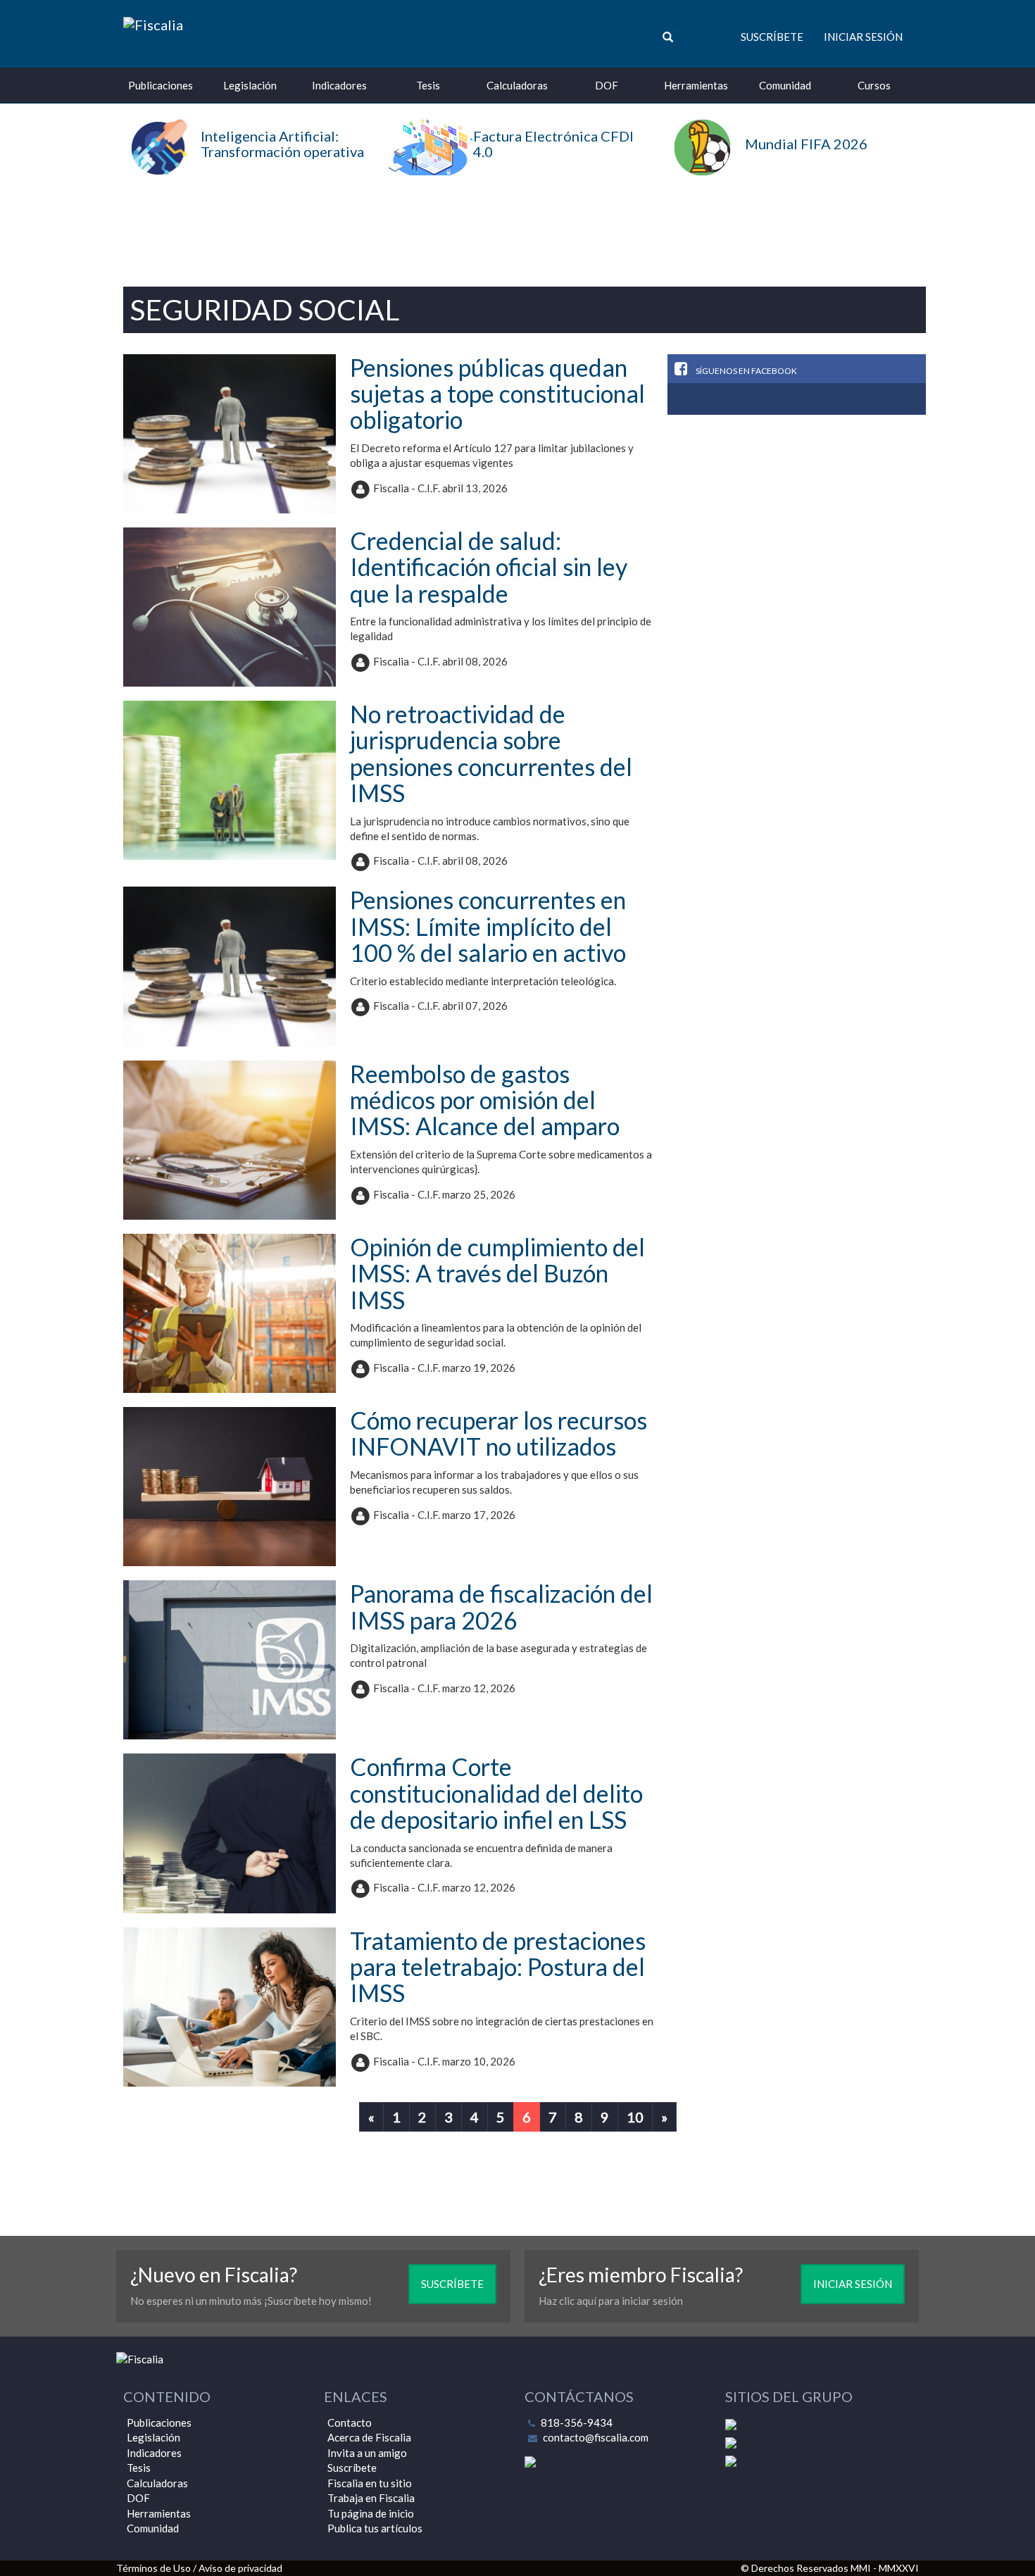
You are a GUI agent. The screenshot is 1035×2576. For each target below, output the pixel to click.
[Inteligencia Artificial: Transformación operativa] (245, 171)
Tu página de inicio (371, 2513)
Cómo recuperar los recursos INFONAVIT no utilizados (498, 1433)
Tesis (428, 85)
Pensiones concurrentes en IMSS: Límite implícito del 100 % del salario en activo (488, 926)
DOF (607, 85)
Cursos (874, 85)
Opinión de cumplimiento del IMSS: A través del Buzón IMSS (497, 1273)
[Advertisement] (517, 225)
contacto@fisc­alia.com (596, 2437)
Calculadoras (517, 85)
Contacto (350, 2422)
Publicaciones (161, 85)
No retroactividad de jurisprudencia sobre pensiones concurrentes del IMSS (491, 753)
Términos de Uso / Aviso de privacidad (199, 2568)
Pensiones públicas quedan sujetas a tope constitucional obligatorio (497, 394)
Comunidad (785, 85)
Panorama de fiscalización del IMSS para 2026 (501, 1606)
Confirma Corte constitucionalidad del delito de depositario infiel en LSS (496, 1793)
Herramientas (696, 85)
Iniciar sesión (863, 37)
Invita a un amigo (367, 2453)
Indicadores (339, 85)
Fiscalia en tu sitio (370, 2483)
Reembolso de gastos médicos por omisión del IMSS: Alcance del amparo (485, 1100)
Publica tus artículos (375, 2528)
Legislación (250, 85)
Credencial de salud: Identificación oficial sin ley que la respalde (489, 567)
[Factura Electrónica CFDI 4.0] (518, 171)
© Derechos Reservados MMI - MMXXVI (830, 2568)
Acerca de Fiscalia (369, 2437)
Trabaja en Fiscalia (371, 2498)
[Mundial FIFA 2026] (764, 172)
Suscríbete (772, 37)
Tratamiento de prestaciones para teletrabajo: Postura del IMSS (498, 1967)
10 (635, 2117)
